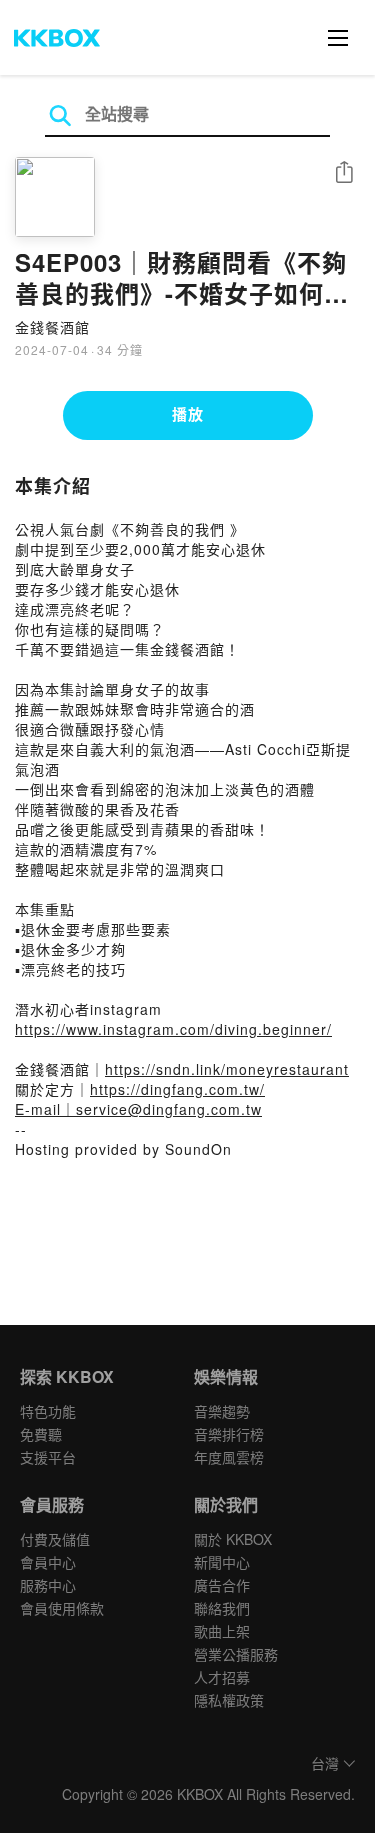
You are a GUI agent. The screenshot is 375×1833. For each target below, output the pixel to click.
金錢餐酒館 (52, 327)
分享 (344, 173)
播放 (188, 414)
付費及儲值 (55, 1539)
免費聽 (41, 1434)
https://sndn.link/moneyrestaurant (227, 1069)
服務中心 (48, 1585)
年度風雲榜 (229, 1457)
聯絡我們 (222, 1608)
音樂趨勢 (222, 1411)
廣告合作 (222, 1585)
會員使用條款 (62, 1608)
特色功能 (48, 1411)
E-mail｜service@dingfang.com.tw (138, 1109)
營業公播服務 (236, 1654)
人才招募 (222, 1677)
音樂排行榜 (229, 1434)
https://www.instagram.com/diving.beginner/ (173, 1029)
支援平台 (48, 1457)
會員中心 (48, 1562)
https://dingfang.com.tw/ (177, 1089)
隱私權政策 (229, 1700)
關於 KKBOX (233, 1539)
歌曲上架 (222, 1631)
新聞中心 (222, 1562)
